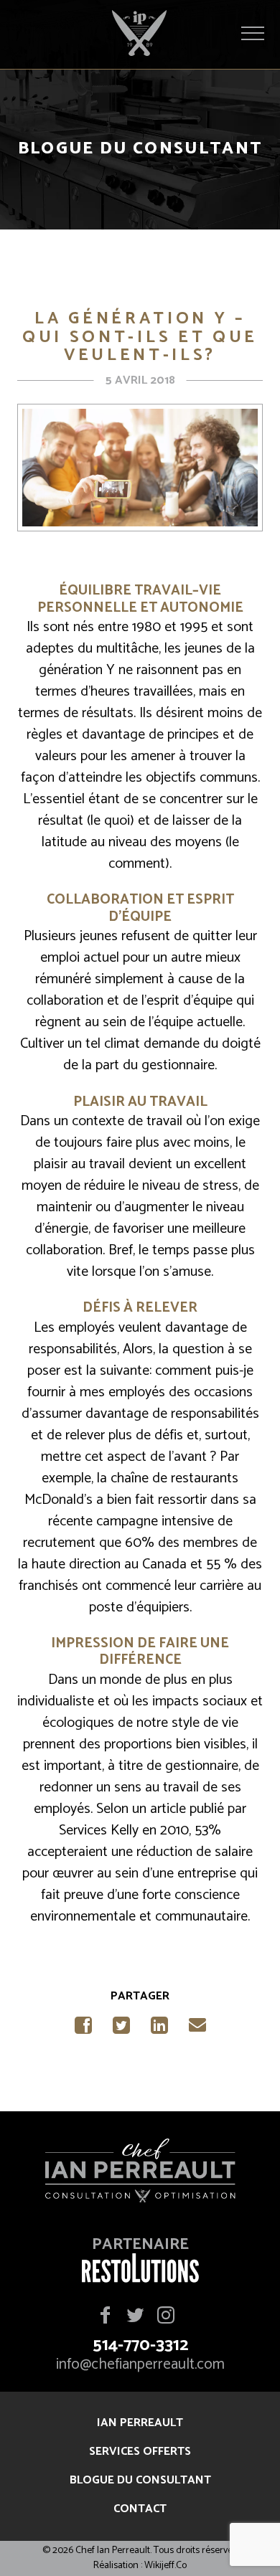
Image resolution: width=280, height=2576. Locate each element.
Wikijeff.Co (165, 2566)
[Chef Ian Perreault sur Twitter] (135, 2316)
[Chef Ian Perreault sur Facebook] (105, 2316)
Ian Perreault (140, 2423)
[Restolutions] (140, 2278)
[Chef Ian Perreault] (140, 2174)
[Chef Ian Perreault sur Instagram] (166, 2316)
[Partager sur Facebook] (83, 2030)
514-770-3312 (140, 2346)
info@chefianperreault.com (140, 2365)
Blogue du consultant (140, 2480)
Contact (140, 2509)
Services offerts (140, 2452)
